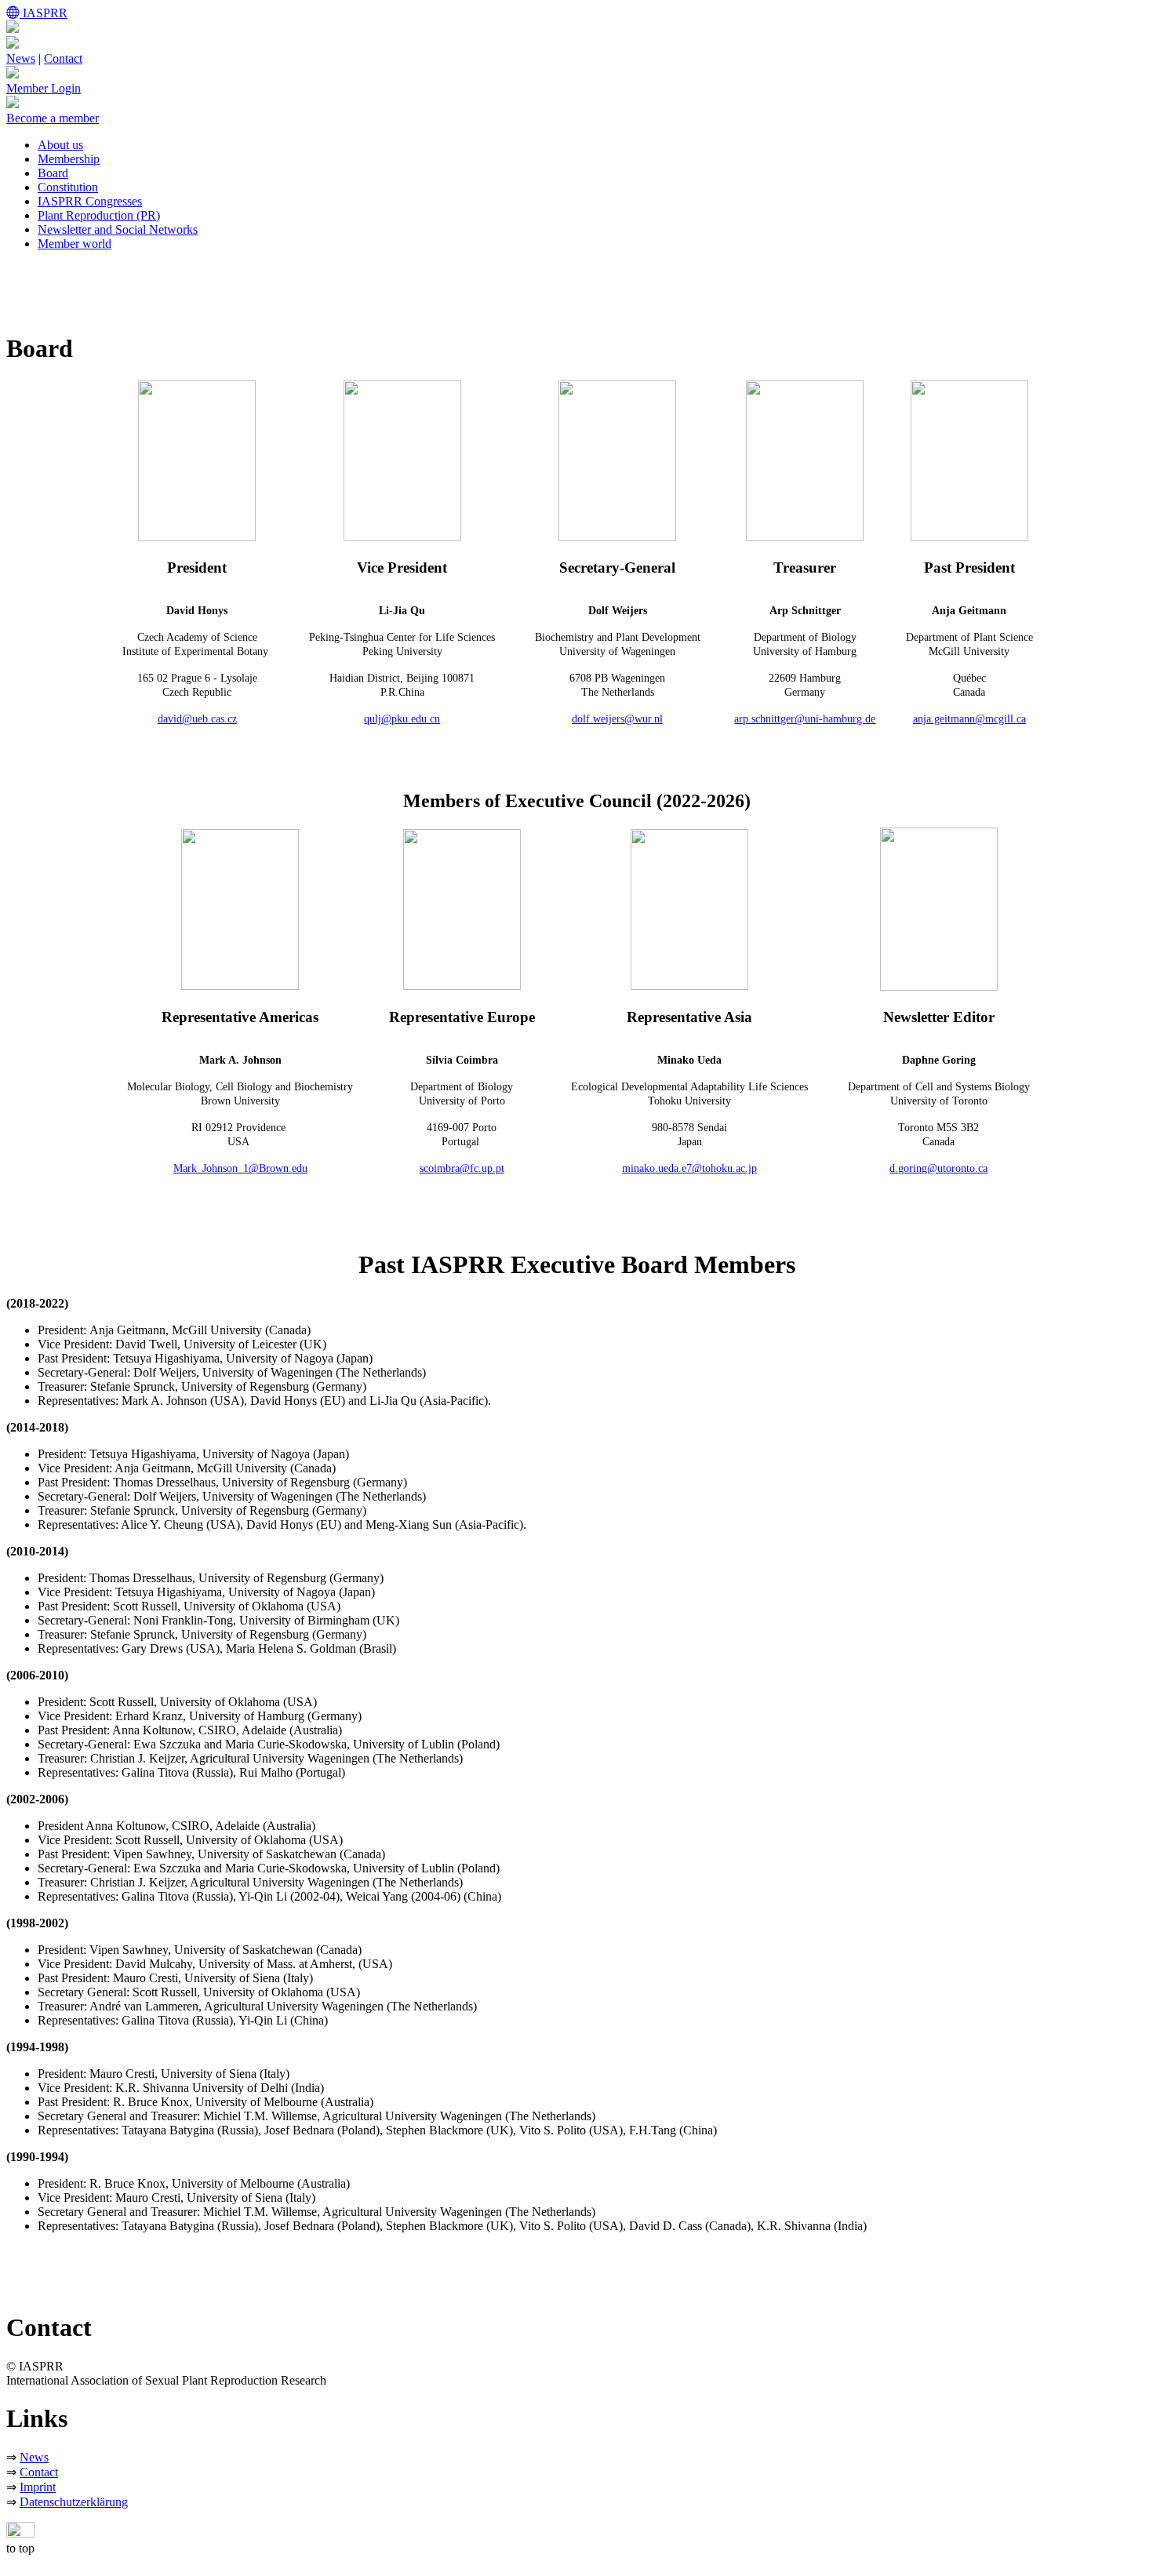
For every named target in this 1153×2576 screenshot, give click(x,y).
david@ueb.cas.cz (197, 719)
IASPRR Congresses (90, 201)
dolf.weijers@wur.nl (617, 719)
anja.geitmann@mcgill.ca (969, 719)
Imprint (38, 2487)
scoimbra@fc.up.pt (462, 1168)
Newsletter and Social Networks (118, 229)
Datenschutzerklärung (74, 2502)
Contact (63, 58)
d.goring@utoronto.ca (938, 1168)
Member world (75, 244)
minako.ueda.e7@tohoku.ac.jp (689, 1168)
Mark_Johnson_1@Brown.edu (240, 1168)
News (21, 58)
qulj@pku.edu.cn (402, 719)
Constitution (68, 187)
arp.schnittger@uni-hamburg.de (805, 719)
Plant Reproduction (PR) (99, 215)
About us (60, 145)
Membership (69, 159)
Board (53, 173)
